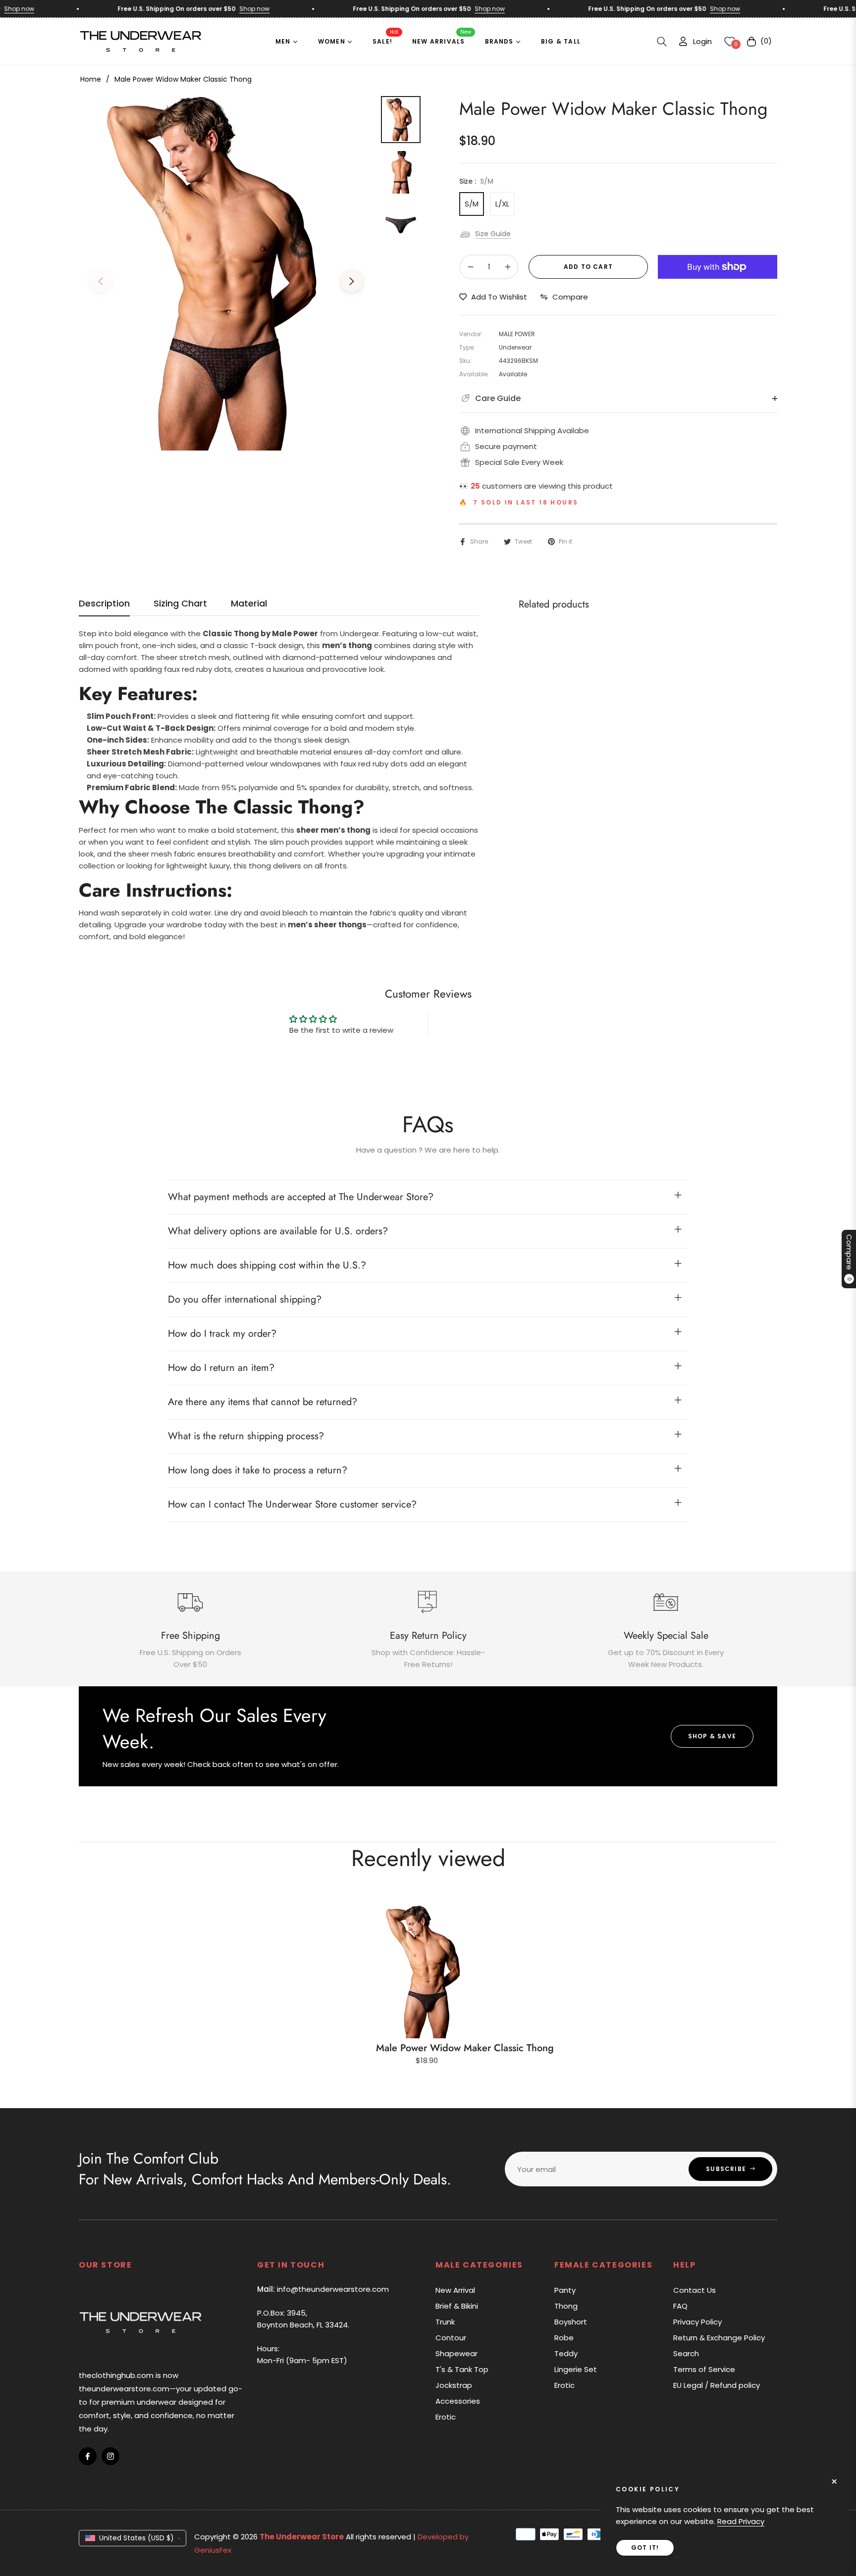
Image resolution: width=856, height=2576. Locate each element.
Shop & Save (712, 1736)
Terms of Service (704, 2369)
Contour (451, 2338)
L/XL (502, 204)
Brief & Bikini (457, 2306)
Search (686, 2353)
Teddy (566, 2353)
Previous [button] (101, 281)
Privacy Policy (697, 2322)
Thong (566, 2306)
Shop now (215, 9)
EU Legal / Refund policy (717, 2385)
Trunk (445, 2322)
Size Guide (493, 234)
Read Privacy (741, 2521)
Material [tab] (249, 604)
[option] (226, 274)
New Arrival (455, 2290)
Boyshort (571, 2322)
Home (91, 79)
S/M (472, 204)
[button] (662, 42)
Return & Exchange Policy (719, 2338)
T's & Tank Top (462, 2369)
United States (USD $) (136, 2538)
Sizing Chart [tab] (180, 604)
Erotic (446, 2417)
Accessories (458, 2401)
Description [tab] (104, 604)
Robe (564, 2338)
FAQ (680, 2306)
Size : (476, 181)
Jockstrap (454, 2385)
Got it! (645, 2548)
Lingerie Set (576, 2369)
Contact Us (695, 2290)
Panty (565, 2290)
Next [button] (352, 281)
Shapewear (456, 2353)
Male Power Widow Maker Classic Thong (465, 2048)
